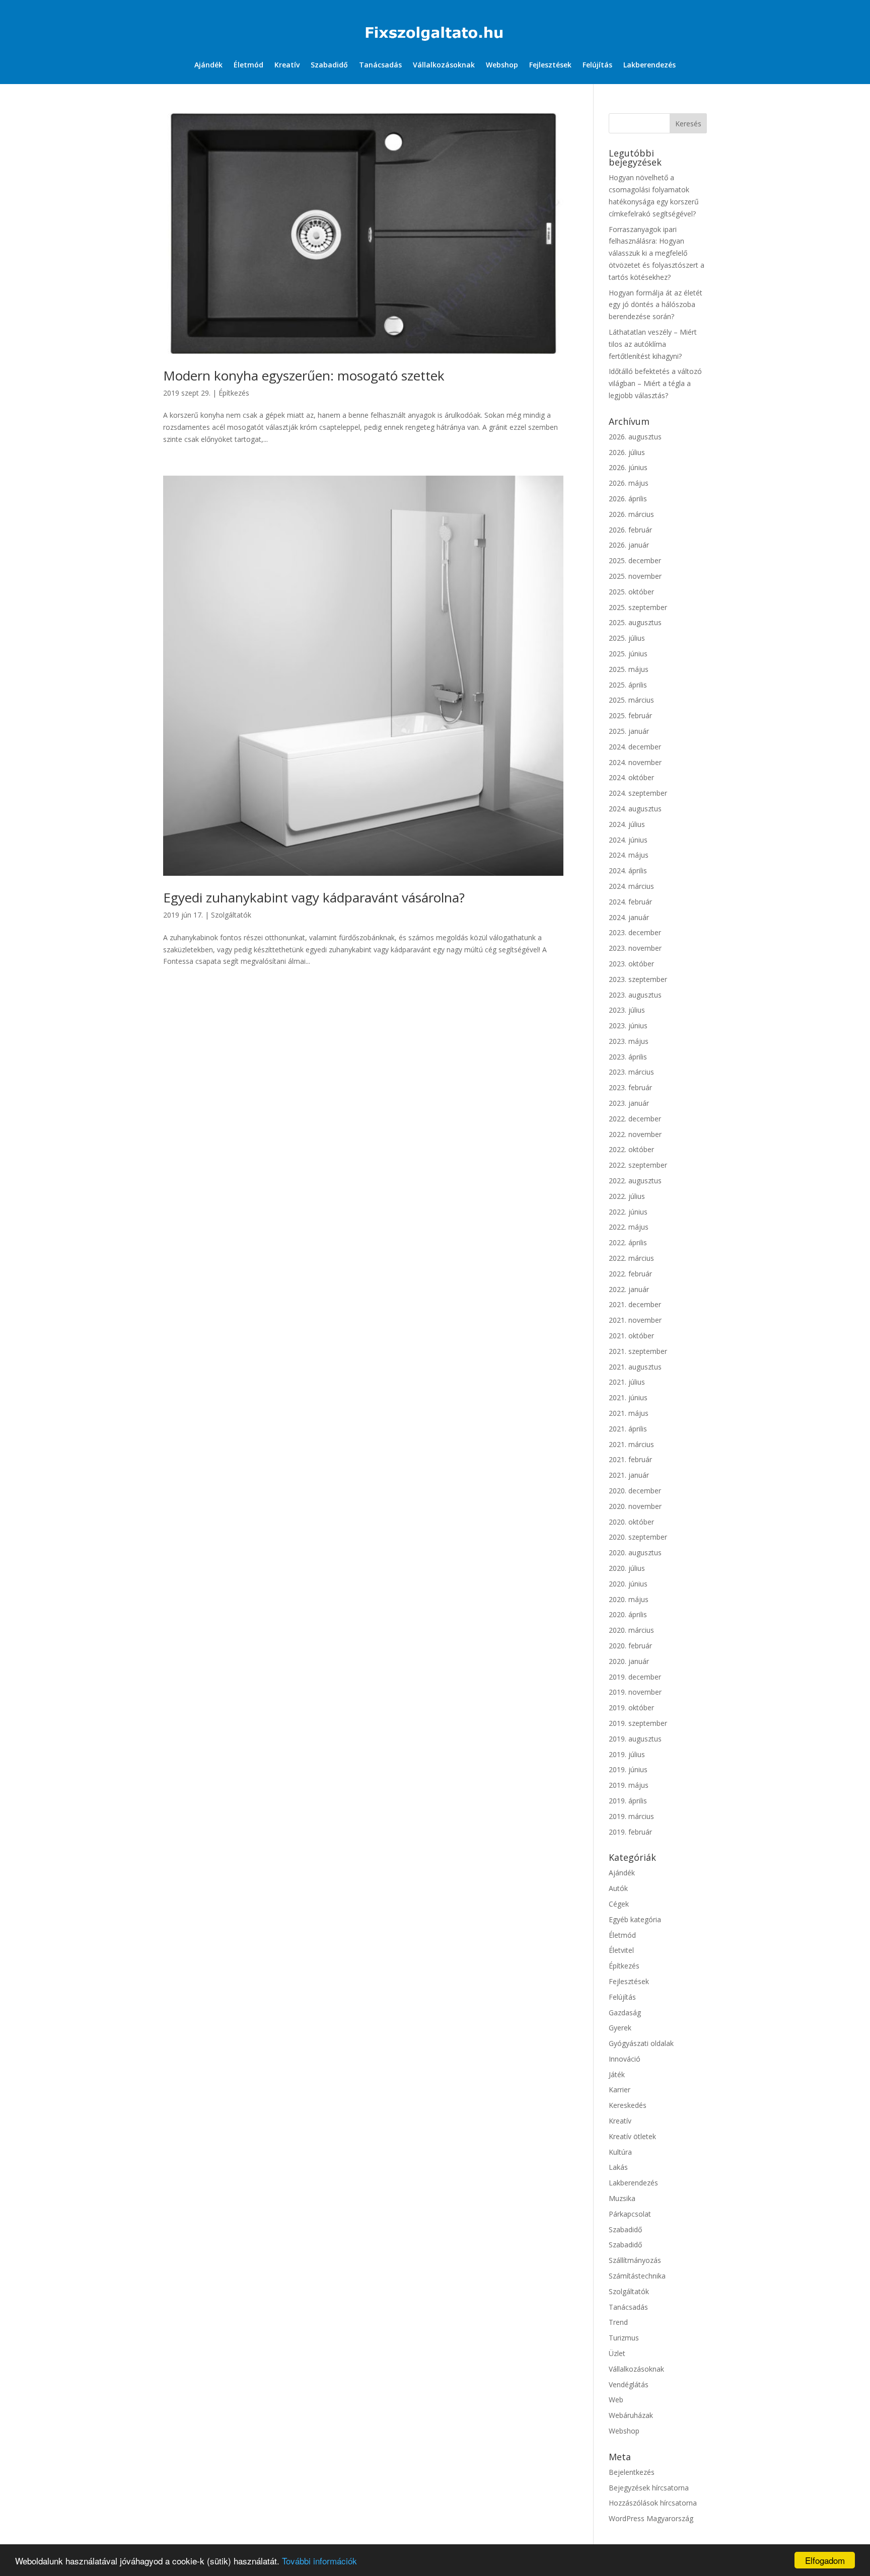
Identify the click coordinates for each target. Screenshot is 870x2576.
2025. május (629, 669)
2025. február (630, 715)
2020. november (635, 1506)
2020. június (628, 1584)
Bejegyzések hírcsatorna (649, 2488)
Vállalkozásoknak (444, 65)
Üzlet (617, 2353)
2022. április (628, 1242)
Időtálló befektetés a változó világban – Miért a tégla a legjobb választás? (655, 383)
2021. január (629, 1475)
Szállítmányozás (635, 2260)
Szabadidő (329, 65)
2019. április (628, 1801)
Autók (618, 1888)
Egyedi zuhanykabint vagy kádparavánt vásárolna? (314, 897)
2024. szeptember (638, 793)
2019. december (635, 1677)
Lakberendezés (649, 65)
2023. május (629, 1041)
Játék (617, 2074)
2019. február (630, 1832)
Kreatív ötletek (632, 2136)
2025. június (628, 654)
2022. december (635, 1119)
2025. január (629, 731)
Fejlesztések (550, 65)
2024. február (630, 902)
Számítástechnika (637, 2276)
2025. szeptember (638, 607)
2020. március (631, 1630)
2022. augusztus (635, 1181)
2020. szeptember (638, 1537)
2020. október (631, 1522)
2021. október (631, 1336)
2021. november (635, 1320)
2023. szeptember (638, 979)
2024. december (635, 747)
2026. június (628, 467)
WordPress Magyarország (651, 2518)
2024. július (627, 824)
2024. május (629, 855)
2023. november (635, 948)
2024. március (631, 886)
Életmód (248, 65)
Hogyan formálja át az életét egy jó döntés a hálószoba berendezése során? (656, 305)
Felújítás (597, 65)
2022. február (630, 1274)
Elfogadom (825, 2560)
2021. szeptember (638, 1351)
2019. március (631, 1816)
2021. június (628, 1397)
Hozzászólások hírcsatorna (653, 2503)
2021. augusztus (635, 1367)
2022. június (628, 1212)
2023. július (627, 1010)
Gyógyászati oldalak (641, 2043)
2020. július (627, 1568)
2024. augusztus (635, 809)
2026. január (629, 545)
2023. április (628, 1057)
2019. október (631, 1708)
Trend (618, 2322)
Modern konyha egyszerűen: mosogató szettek (304, 375)
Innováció (625, 2059)
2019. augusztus (635, 1739)
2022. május (629, 1227)
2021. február (630, 1459)
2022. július (627, 1196)
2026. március (631, 514)
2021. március (631, 1444)
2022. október (631, 1149)
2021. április (628, 1429)
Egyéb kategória (635, 1919)
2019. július (627, 1754)
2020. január (629, 1661)
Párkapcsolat (630, 2214)
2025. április (628, 685)
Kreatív (287, 65)
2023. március (631, 1072)
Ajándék (208, 65)
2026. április (628, 499)
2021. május (629, 1413)
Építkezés (234, 393)
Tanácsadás (380, 65)
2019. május (629, 1785)
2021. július (627, 1382)
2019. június (628, 1769)
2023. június (628, 1026)
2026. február (630, 530)
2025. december (635, 560)
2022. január (629, 1289)
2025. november (635, 576)
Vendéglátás (629, 2384)
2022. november (635, 1134)
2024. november (635, 762)
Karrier (620, 2090)
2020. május (629, 1599)
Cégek (619, 1904)
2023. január (629, 1103)
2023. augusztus (635, 995)
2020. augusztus (635, 1552)
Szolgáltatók (231, 915)
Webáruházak (631, 2415)
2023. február (630, 1087)
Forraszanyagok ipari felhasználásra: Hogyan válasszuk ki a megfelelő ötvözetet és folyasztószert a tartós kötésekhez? (657, 253)
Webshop (502, 65)
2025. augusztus (635, 622)
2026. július (627, 452)
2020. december (635, 1491)
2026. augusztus (635, 437)
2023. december (635, 932)
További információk (319, 2561)
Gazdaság (625, 2013)
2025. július (627, 638)
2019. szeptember (638, 1723)
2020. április (628, 1614)
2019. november (635, 1692)
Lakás (618, 2167)
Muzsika (622, 2198)
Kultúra (620, 2152)
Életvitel (621, 1950)
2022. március (631, 1258)
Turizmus (624, 2338)
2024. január (629, 917)
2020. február (630, 1646)
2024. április (628, 870)
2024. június (628, 840)
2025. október (631, 592)
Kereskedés (628, 2105)
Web (616, 2400)
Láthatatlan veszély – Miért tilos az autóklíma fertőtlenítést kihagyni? (653, 344)
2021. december (635, 1304)
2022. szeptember (638, 1165)
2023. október (631, 964)
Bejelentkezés (632, 2472)
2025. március (631, 700)
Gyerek (620, 2028)
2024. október (631, 777)
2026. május (629, 483)
